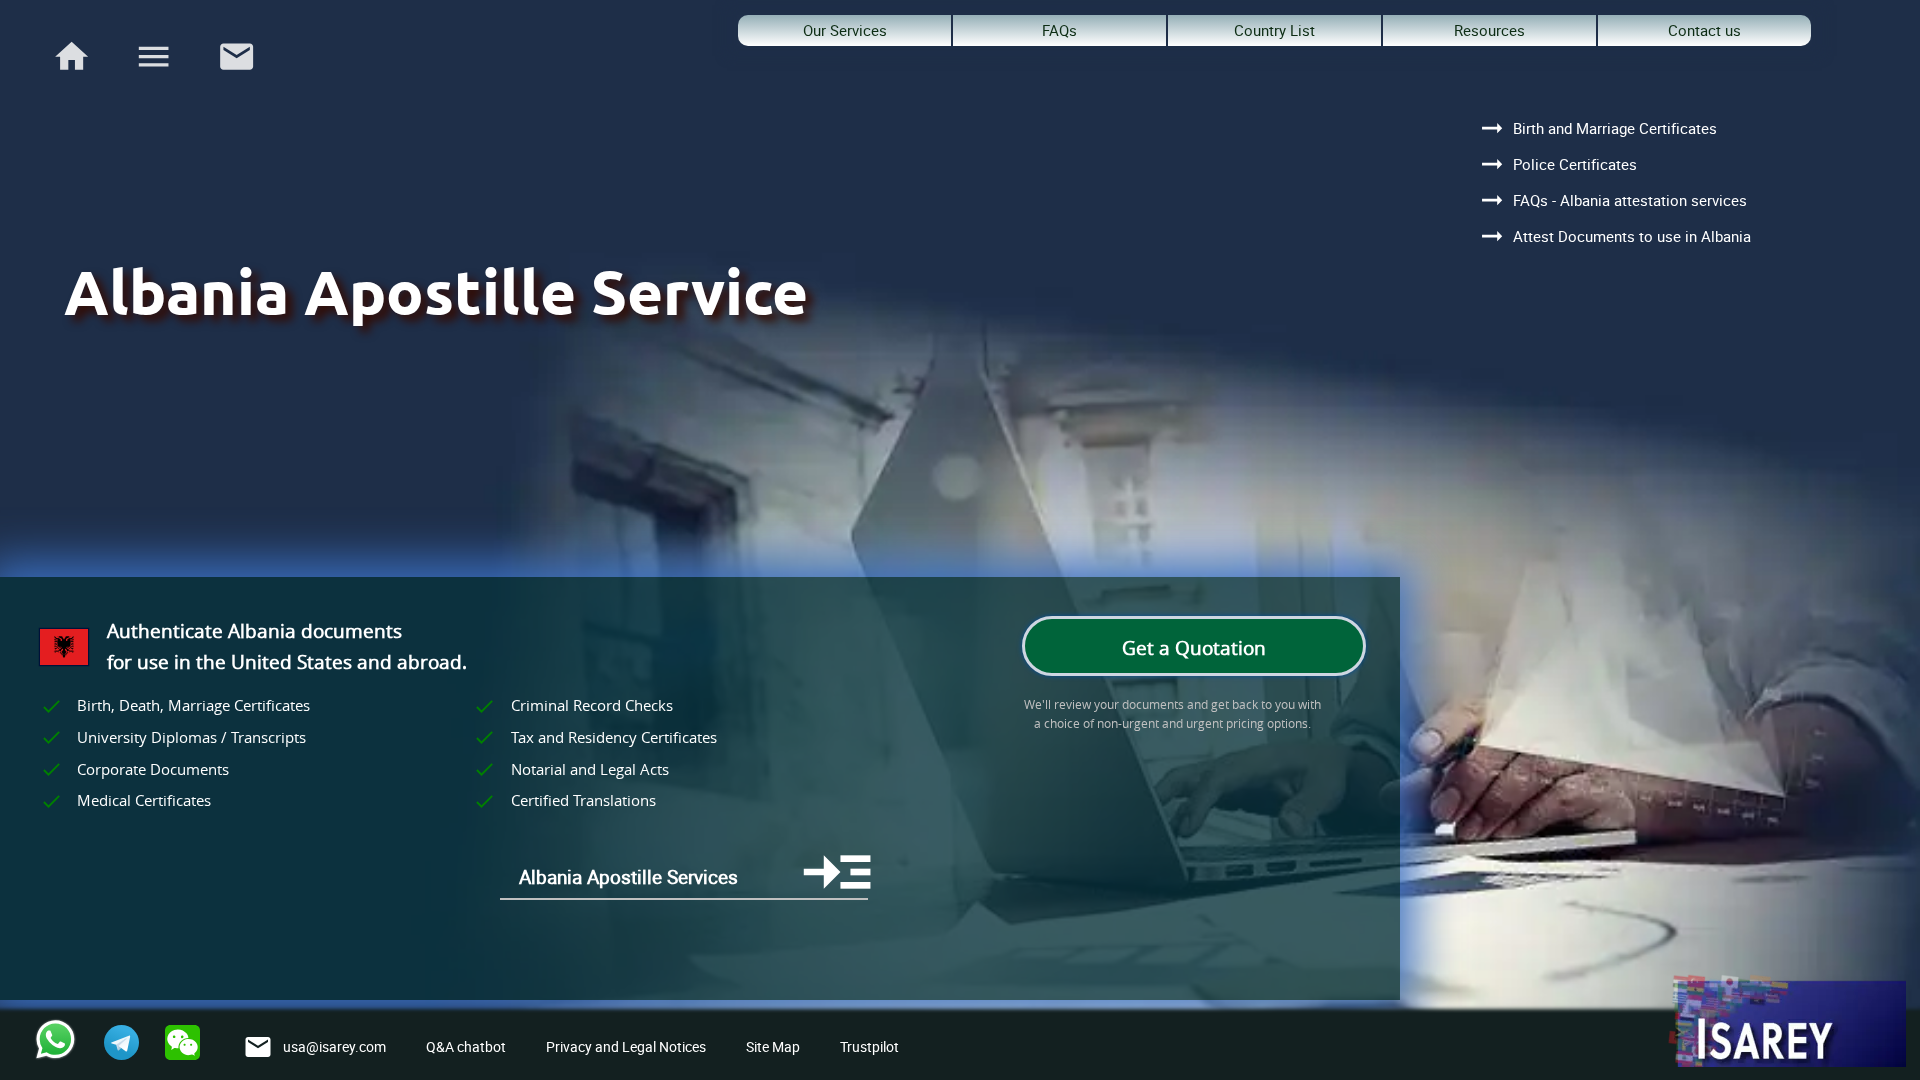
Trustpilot (869, 1046)
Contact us (1704, 30)
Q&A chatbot (466, 1046)
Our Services (845, 30)
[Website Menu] (153, 60)
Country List (1274, 30)
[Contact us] (236, 82)
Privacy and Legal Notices (626, 1046)
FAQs (1059, 30)
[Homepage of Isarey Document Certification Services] (1786, 1022)
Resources (1489, 30)
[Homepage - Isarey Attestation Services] (71, 82)
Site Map (773, 1046)
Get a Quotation (1194, 648)
